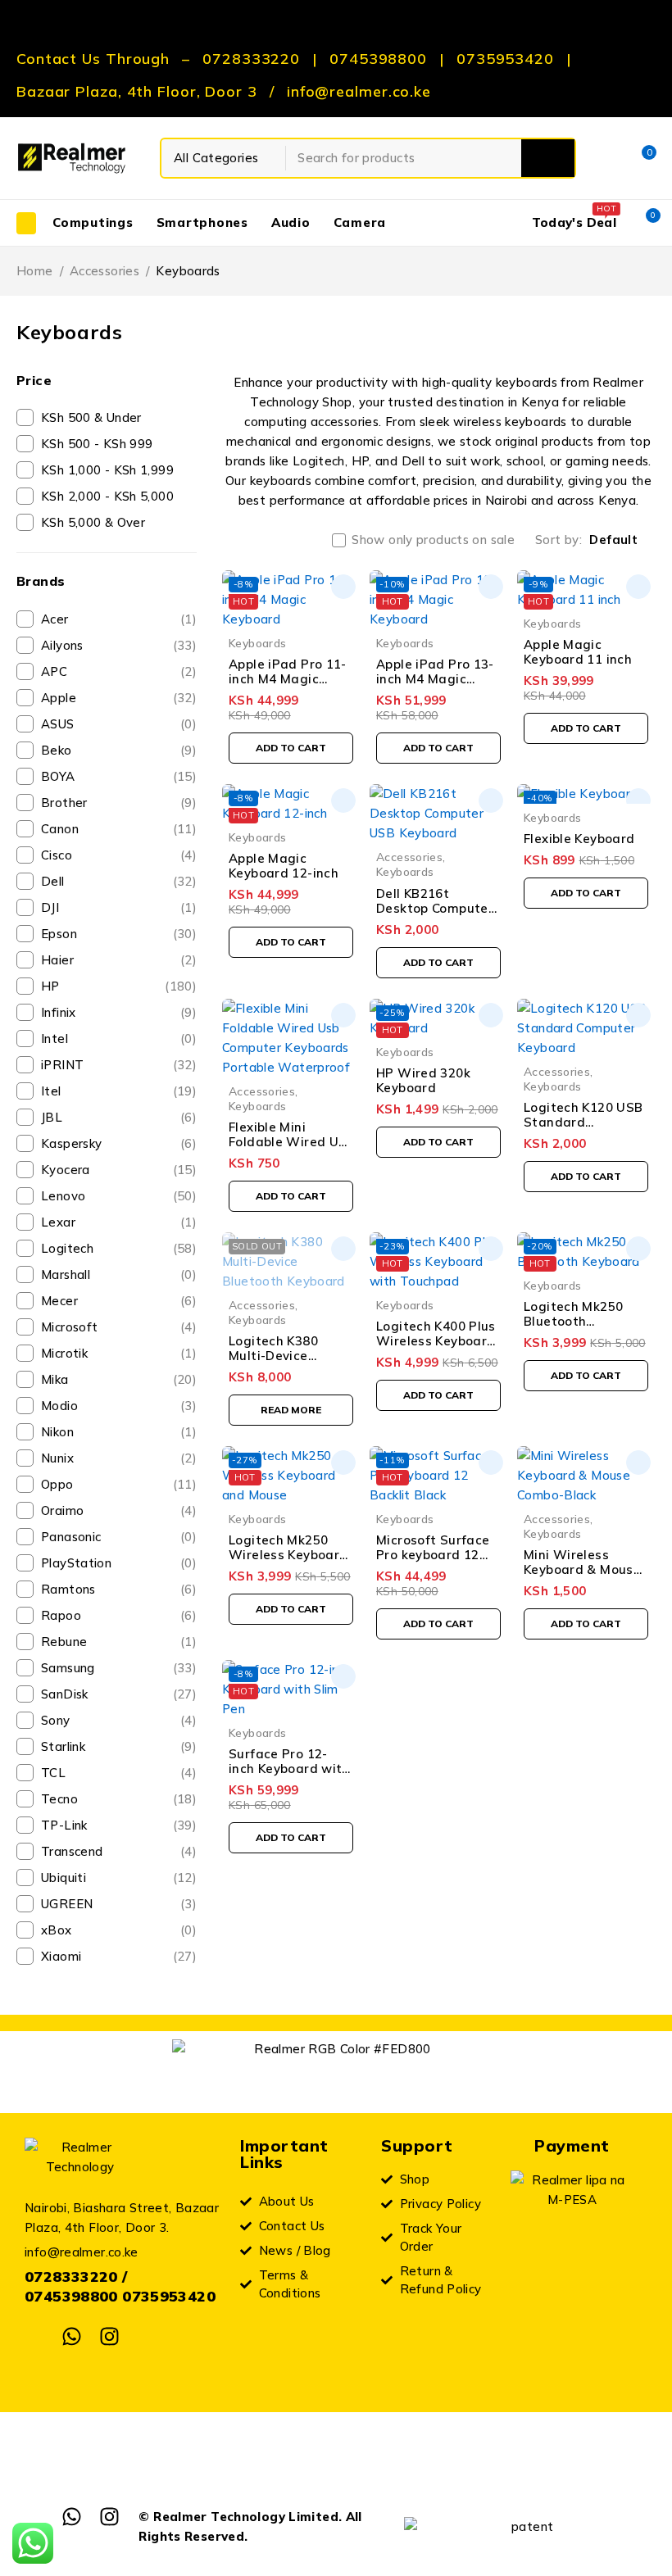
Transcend (119, 1851)
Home (35, 271)
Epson (119, 934)
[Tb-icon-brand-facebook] (35, 2336)
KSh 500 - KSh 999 (97, 444)
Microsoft (119, 1327)
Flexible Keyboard (579, 839)
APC (119, 671)
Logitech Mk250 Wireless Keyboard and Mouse (288, 1555)
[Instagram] (109, 2336)
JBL (119, 1117)
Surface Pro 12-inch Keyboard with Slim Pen (289, 1769)
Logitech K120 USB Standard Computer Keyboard (583, 1129)
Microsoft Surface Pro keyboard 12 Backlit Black (433, 1555)
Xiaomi (119, 1956)
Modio (119, 1406)
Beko (119, 750)
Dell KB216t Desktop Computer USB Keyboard (435, 908)
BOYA (119, 776)
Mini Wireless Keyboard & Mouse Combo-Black (582, 1569)
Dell (119, 881)
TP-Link (119, 1825)
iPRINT (119, 1065)
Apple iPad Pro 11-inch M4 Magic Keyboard (288, 679)
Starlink (119, 1746)
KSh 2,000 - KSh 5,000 (107, 496)
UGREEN (119, 1904)
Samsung (119, 1668)
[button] (291, 748)
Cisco (119, 855)
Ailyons (119, 645)
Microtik (119, 1353)
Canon (119, 829)
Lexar (119, 1222)
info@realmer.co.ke (359, 92)
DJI (119, 907)
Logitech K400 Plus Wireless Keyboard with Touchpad (436, 1341)
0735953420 (505, 59)
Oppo (119, 1484)
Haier (119, 960)
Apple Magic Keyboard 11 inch (578, 652)
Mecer (119, 1301)
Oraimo (119, 1510)
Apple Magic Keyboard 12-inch (284, 866)
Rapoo (119, 1615)
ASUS (119, 724)
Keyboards (257, 643)
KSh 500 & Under (91, 417)
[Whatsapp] (72, 2336)
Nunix (119, 1458)
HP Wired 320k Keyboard (423, 1080)
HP (119, 986)
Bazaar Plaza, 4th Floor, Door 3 (137, 92)
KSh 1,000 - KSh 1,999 (107, 470)
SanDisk (119, 1694)
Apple (119, 698)
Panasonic (119, 1537)
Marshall (119, 1274)
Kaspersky (119, 1143)
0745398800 (378, 59)
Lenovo (119, 1196)
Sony (119, 1720)
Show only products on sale (433, 540)
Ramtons (119, 1589)
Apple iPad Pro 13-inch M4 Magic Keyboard (435, 679)
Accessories (104, 271)
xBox (119, 1930)
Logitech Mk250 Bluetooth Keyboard (573, 1321)
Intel (119, 1039)
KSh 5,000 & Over (93, 522)
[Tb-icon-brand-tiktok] (146, 2336)
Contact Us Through (93, 59)
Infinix (119, 1012)
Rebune (119, 1642)
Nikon (119, 1432)
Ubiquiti (119, 1878)
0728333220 (251, 59)
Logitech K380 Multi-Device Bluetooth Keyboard (273, 1363)
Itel (119, 1091)
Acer (119, 619)
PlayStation (119, 1563)
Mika (119, 1379)
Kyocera (119, 1170)
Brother (119, 803)
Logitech (119, 1248)
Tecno (119, 1799)
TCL (119, 1773)
